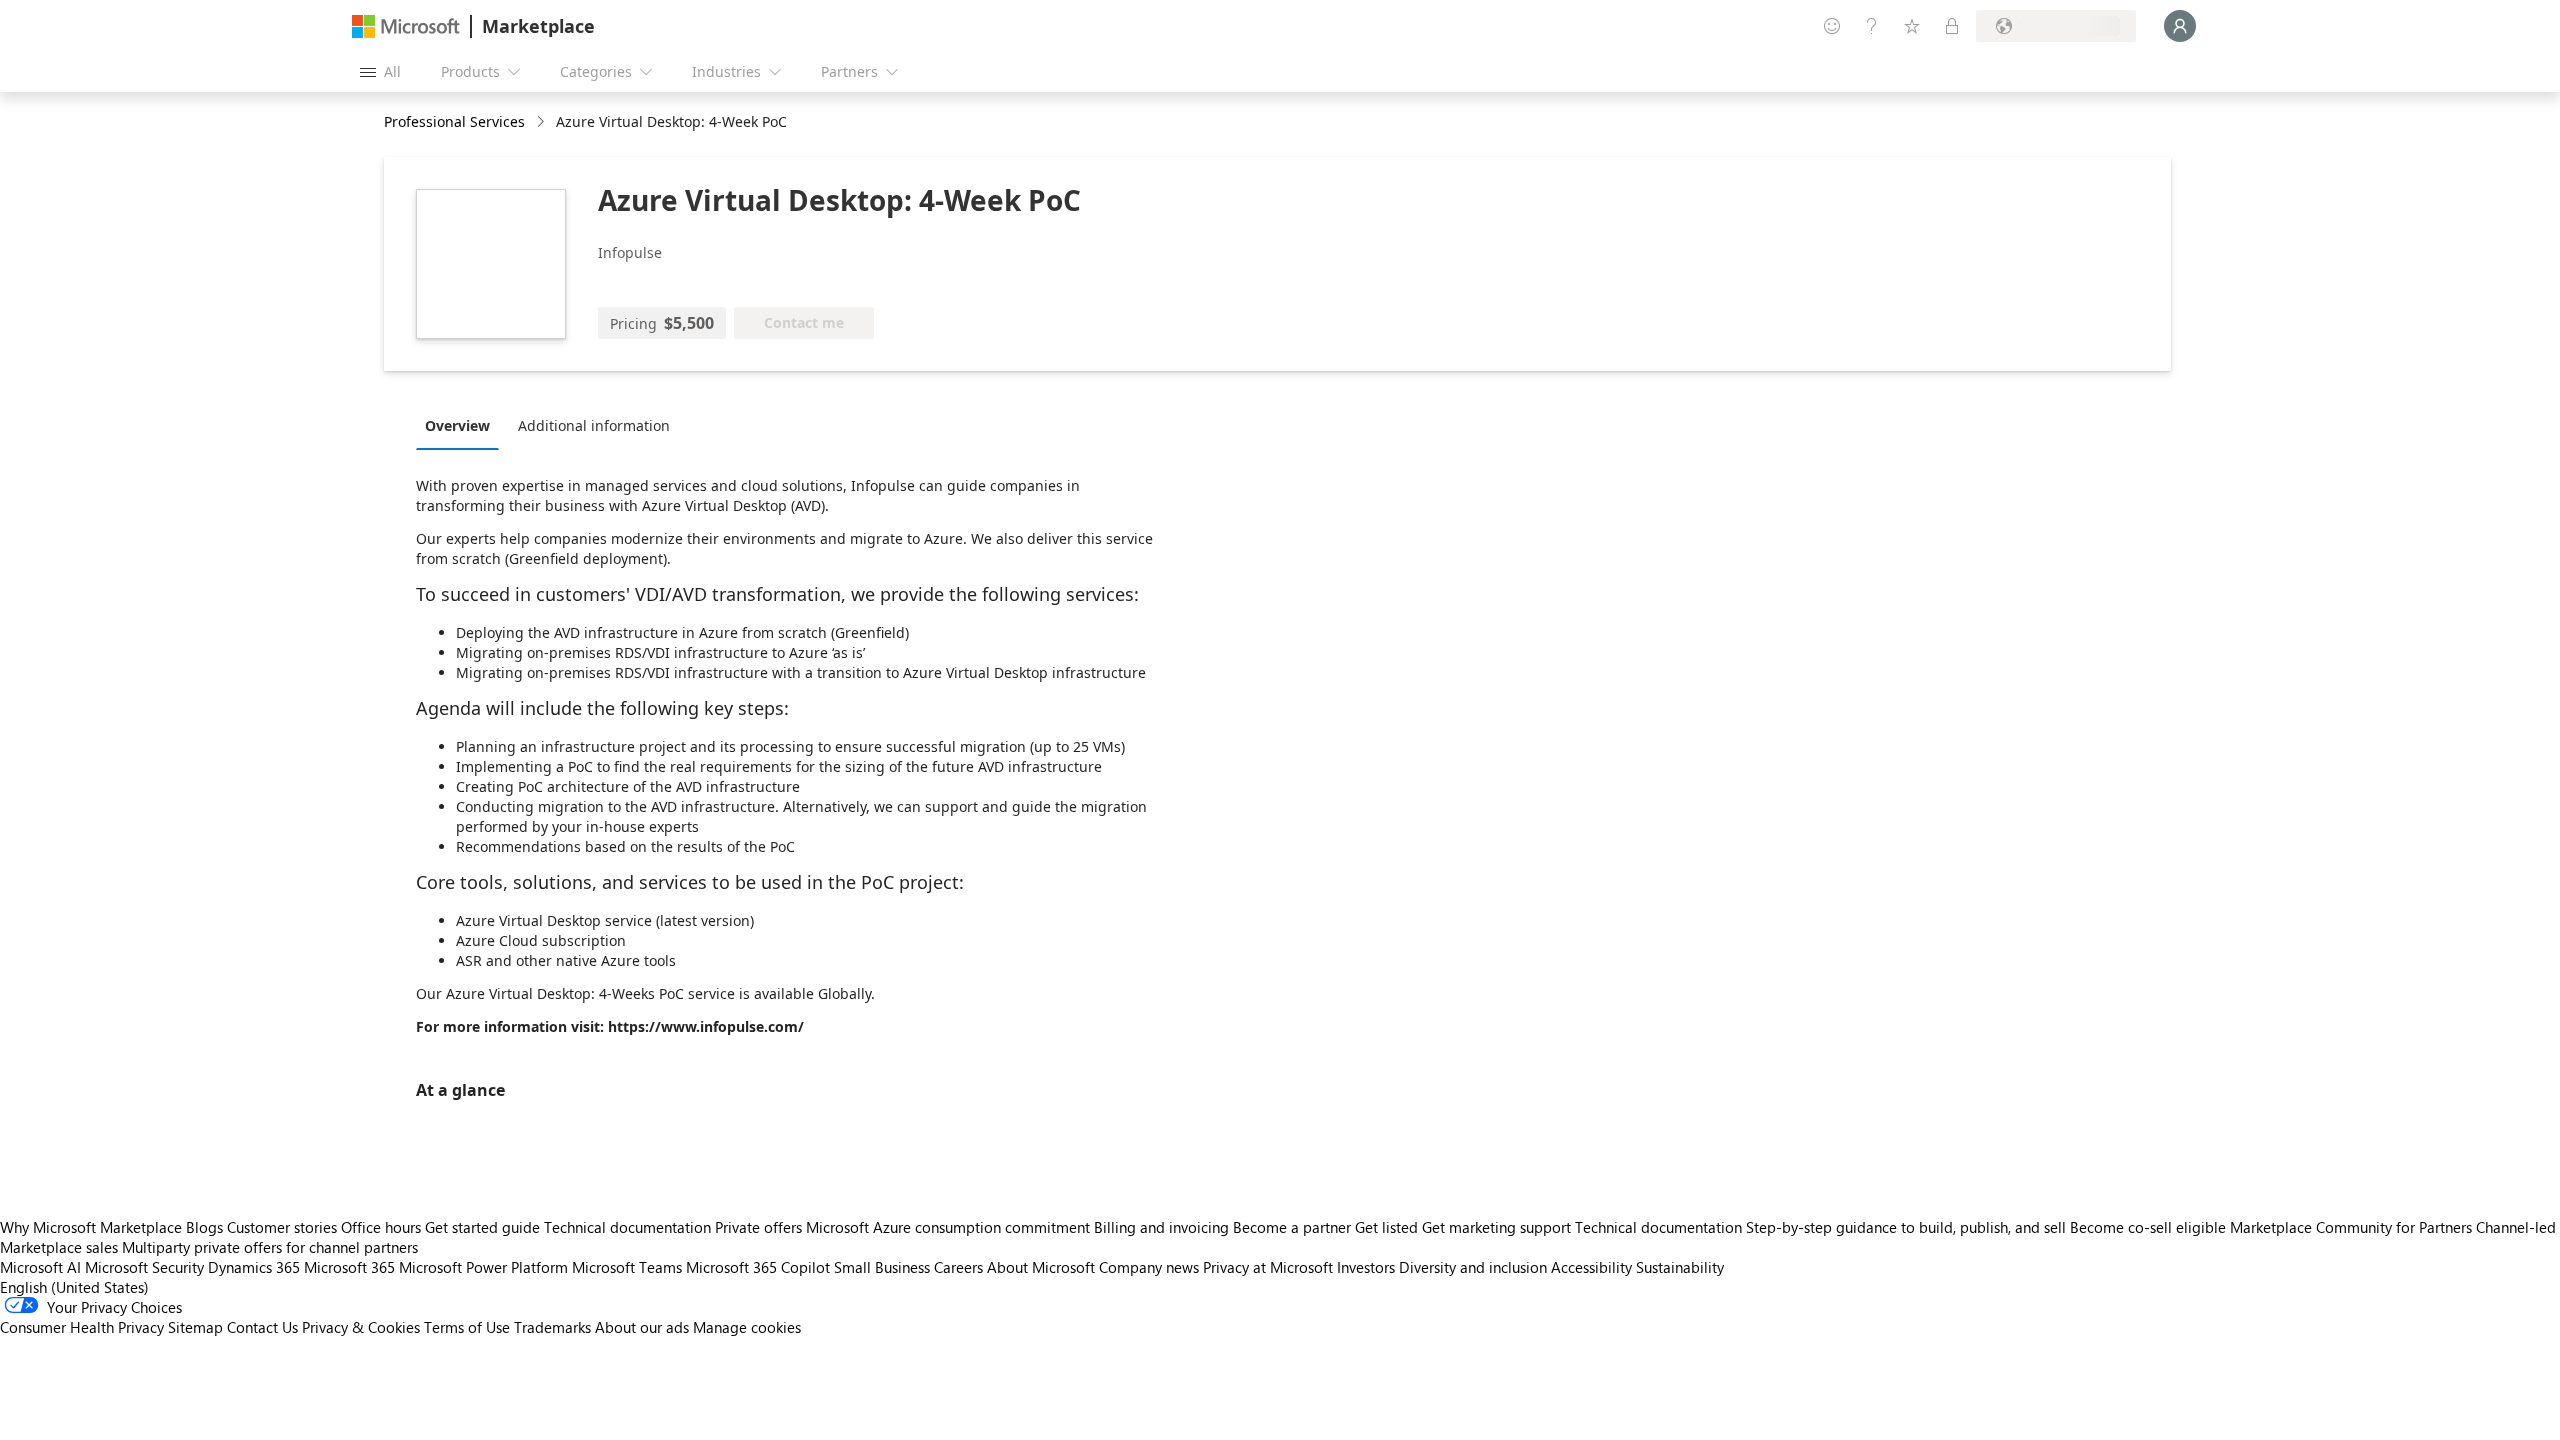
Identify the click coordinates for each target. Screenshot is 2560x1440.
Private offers (758, 1227)
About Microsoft (1041, 1267)
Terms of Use (467, 1327)
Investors (1366, 1267)
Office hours (381, 1227)
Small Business (882, 1267)
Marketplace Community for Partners (2351, 1227)
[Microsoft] (406, 26)
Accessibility (1591, 1267)
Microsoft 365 (349, 1267)
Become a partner (1292, 1227)
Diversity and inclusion (1473, 1267)
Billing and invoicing (1161, 1227)
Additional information (594, 425)
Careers (958, 1267)
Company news (1149, 1267)
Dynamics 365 (254, 1267)
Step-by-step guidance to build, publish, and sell (1906, 1227)
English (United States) (74, 1287)
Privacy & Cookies (361, 1327)
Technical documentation (627, 1227)
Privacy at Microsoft (1268, 1267)
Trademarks (552, 1327)
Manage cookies (747, 1327)
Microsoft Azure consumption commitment (950, 1227)
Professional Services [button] (454, 121)
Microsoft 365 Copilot (758, 1267)
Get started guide (482, 1227)
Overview (457, 425)
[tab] (462, 425)
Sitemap (195, 1327)
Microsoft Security (144, 1267)
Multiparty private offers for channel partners (270, 1247)
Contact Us (262, 1327)
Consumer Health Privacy (82, 1327)
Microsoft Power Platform (483, 1267)
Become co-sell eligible (2148, 1227)
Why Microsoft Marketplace (91, 1227)
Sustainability (1680, 1267)
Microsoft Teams (627, 1267)
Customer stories (282, 1227)
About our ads (642, 1327)
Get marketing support (1496, 1227)
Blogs (204, 1227)
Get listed (1386, 1227)
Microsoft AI (40, 1267)
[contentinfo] (542, 122)
